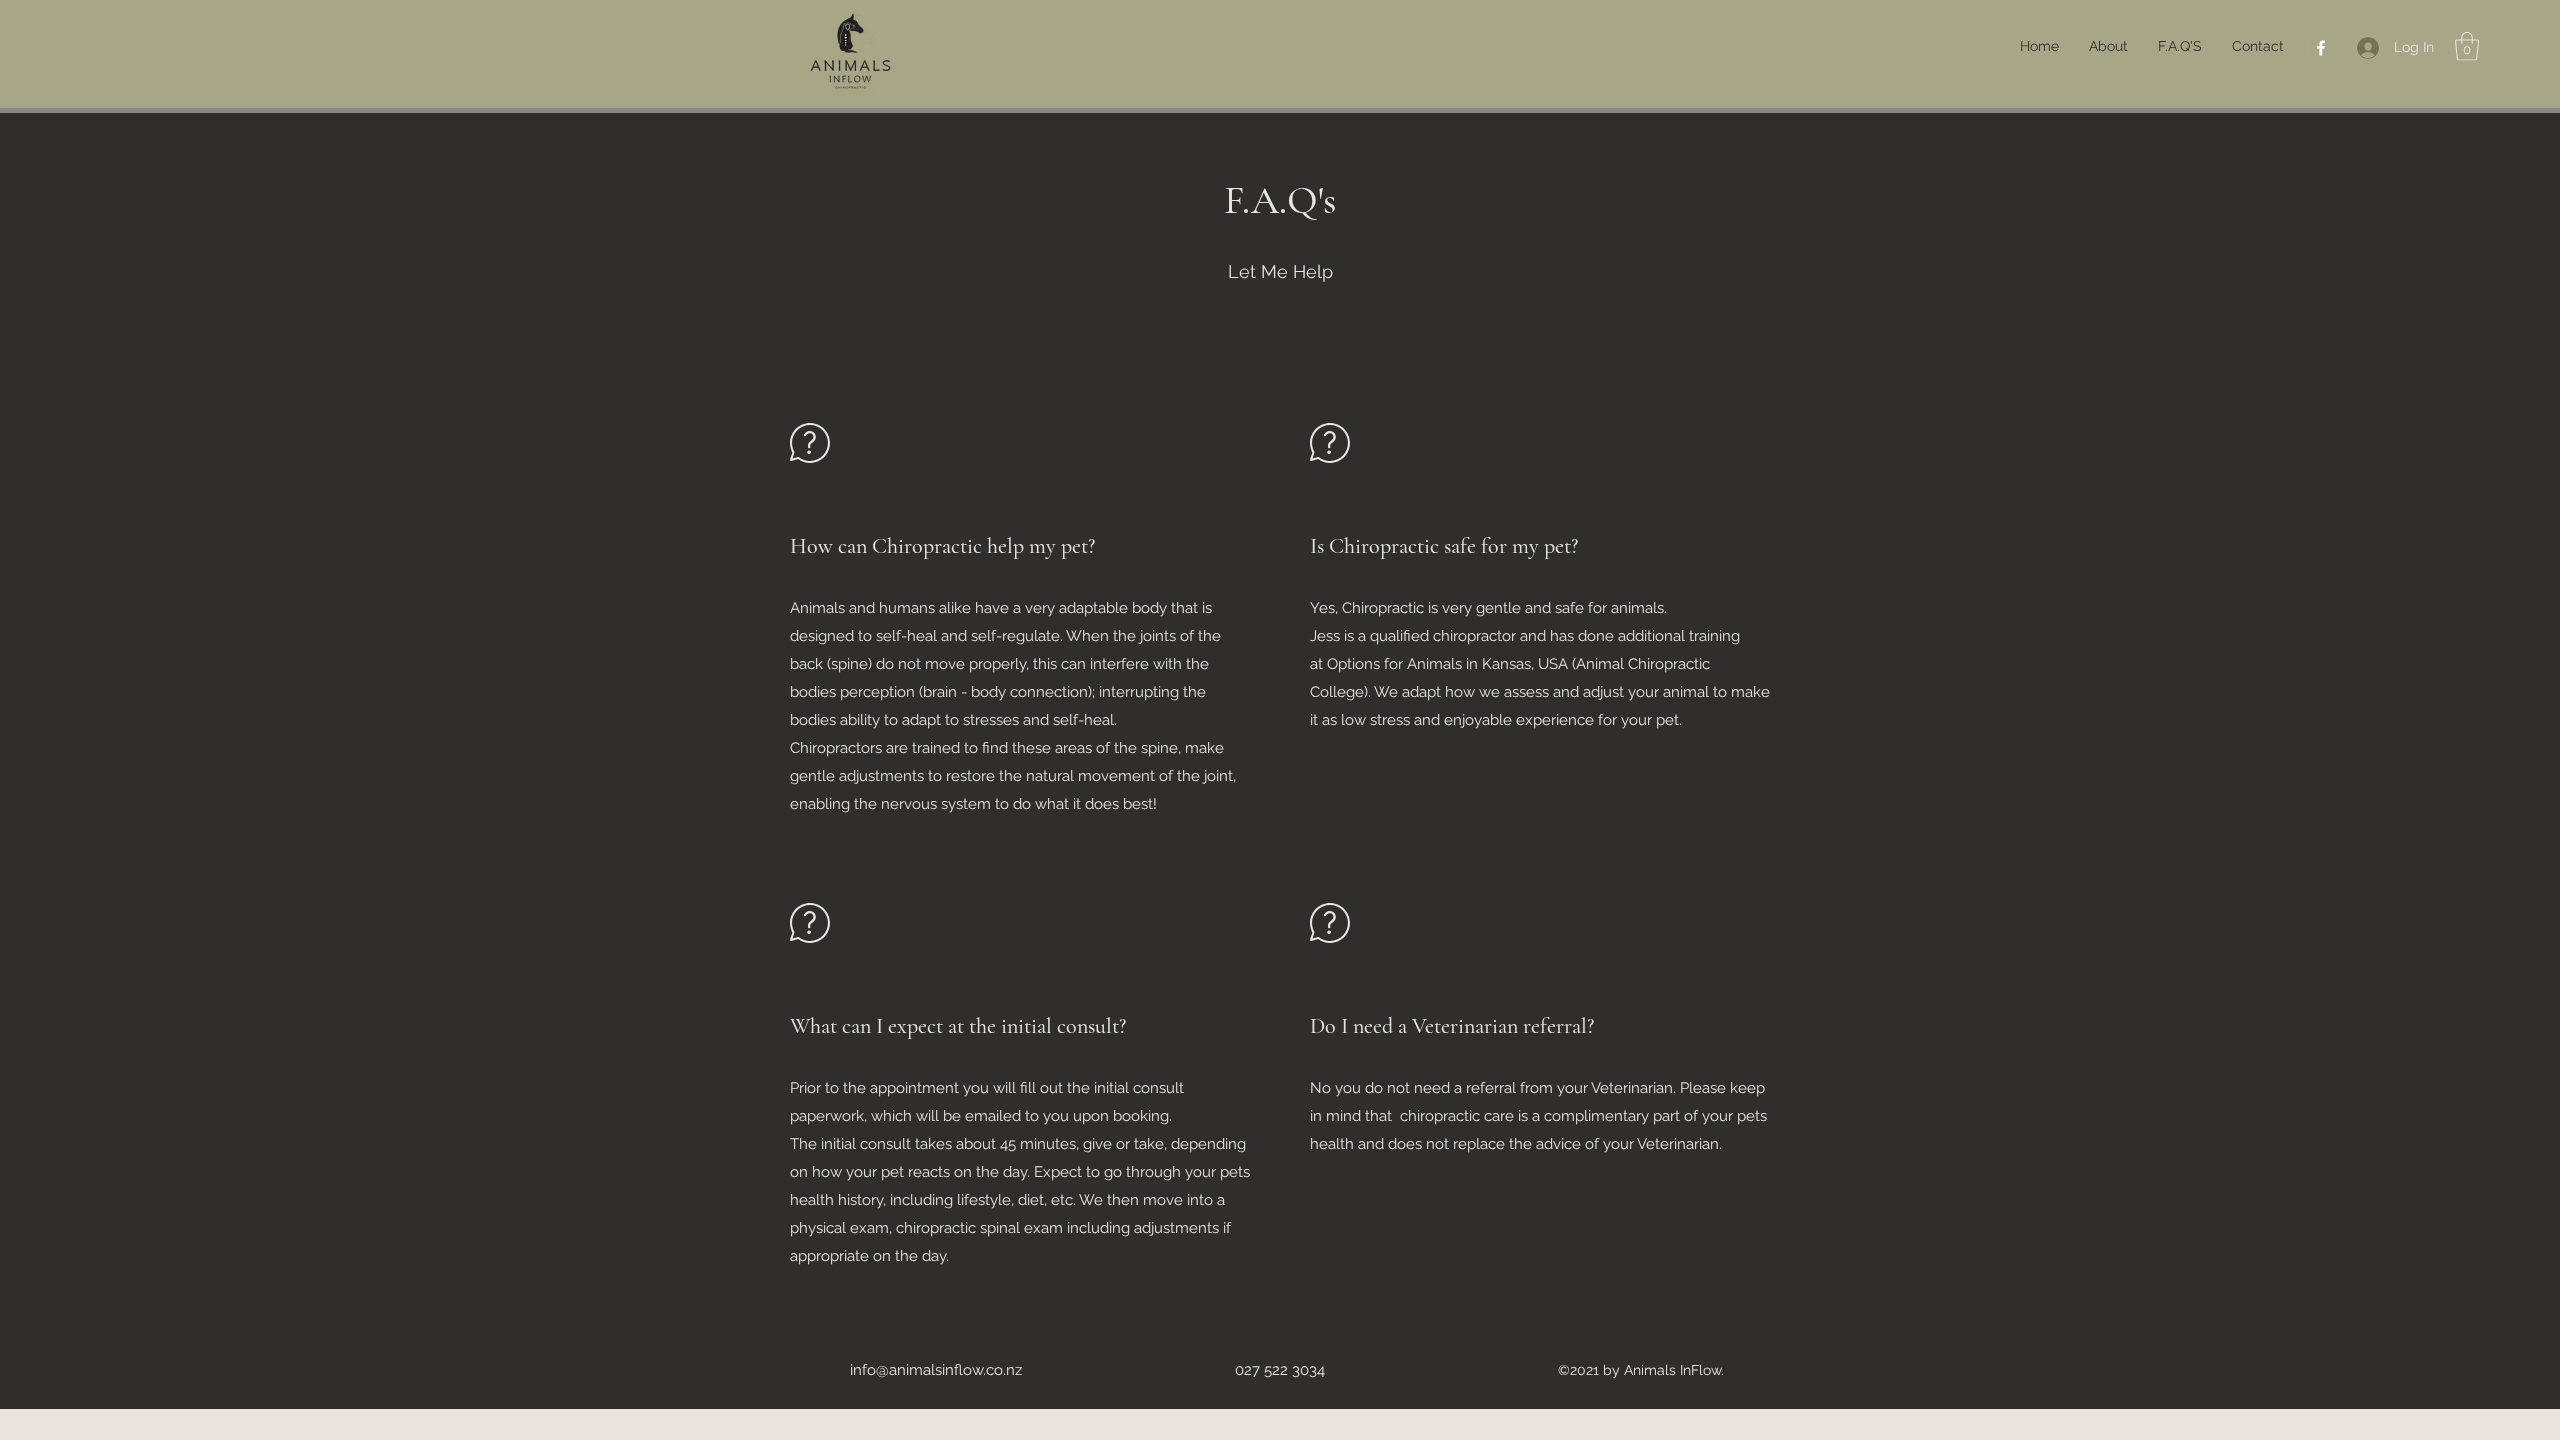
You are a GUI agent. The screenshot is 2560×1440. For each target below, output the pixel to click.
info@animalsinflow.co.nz (936, 1370)
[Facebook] (2321, 48)
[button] (2467, 46)
